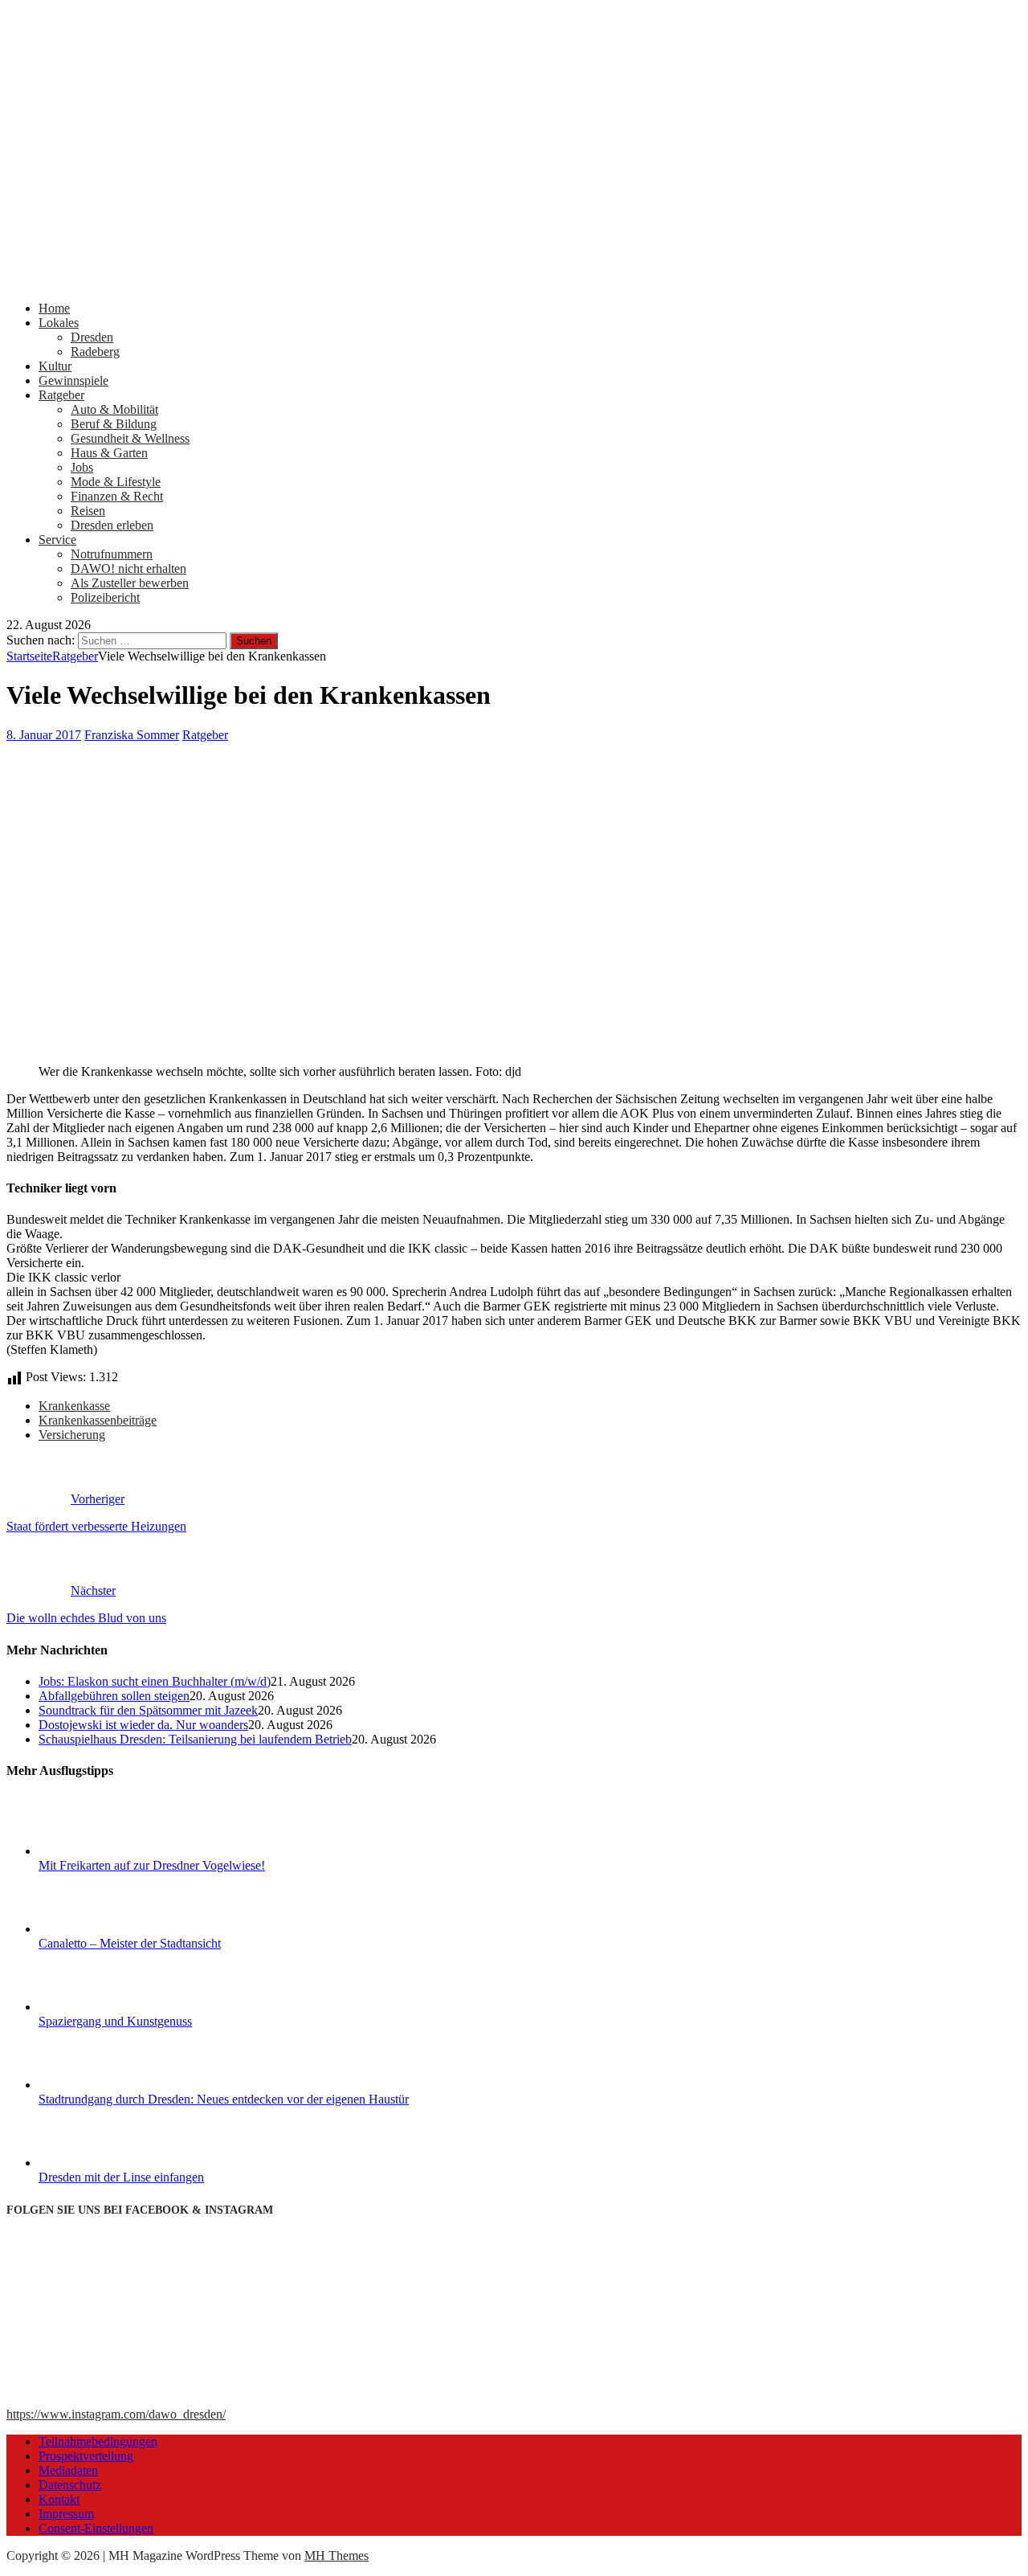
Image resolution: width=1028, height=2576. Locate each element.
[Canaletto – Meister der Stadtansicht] (99, 1929)
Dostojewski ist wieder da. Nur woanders (143, 1725)
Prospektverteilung (86, 2456)
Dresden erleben (112, 525)
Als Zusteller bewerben (130, 583)
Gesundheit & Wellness (130, 438)
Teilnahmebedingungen (98, 2441)
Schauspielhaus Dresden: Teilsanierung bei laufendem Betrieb (195, 1739)
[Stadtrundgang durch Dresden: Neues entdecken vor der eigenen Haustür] (99, 2085)
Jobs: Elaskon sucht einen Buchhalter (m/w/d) (155, 1681)
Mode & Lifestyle (116, 482)
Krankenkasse (74, 1406)
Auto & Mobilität (114, 409)
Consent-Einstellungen (96, 2528)
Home (54, 308)
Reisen (88, 511)
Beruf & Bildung (114, 424)
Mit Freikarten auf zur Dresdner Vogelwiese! (152, 1865)
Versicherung (72, 1435)
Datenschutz (70, 2485)
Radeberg (95, 352)
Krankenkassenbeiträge (98, 1420)
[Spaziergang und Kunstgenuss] (99, 2007)
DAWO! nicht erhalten (128, 568)
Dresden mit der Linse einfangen (121, 2177)
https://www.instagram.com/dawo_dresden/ (116, 2414)
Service (57, 540)
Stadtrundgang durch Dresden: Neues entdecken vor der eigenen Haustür (224, 2099)
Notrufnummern (112, 554)
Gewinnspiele (73, 380)
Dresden (92, 337)
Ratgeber (61, 395)
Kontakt (59, 2499)
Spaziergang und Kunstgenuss (115, 2021)
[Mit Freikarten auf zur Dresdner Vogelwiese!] (99, 1851)
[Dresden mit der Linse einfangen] (99, 2163)
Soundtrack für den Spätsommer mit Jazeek (148, 1710)
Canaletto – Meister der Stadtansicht (130, 1943)
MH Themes (337, 2556)
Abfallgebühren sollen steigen (114, 1696)
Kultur (55, 366)
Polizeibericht (105, 597)
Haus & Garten (109, 453)
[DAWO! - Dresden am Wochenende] (514, 281)
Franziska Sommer (132, 735)
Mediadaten (68, 2470)
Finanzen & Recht (117, 496)
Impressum (66, 2514)
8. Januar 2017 (44, 735)
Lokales (59, 323)
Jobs (82, 467)
